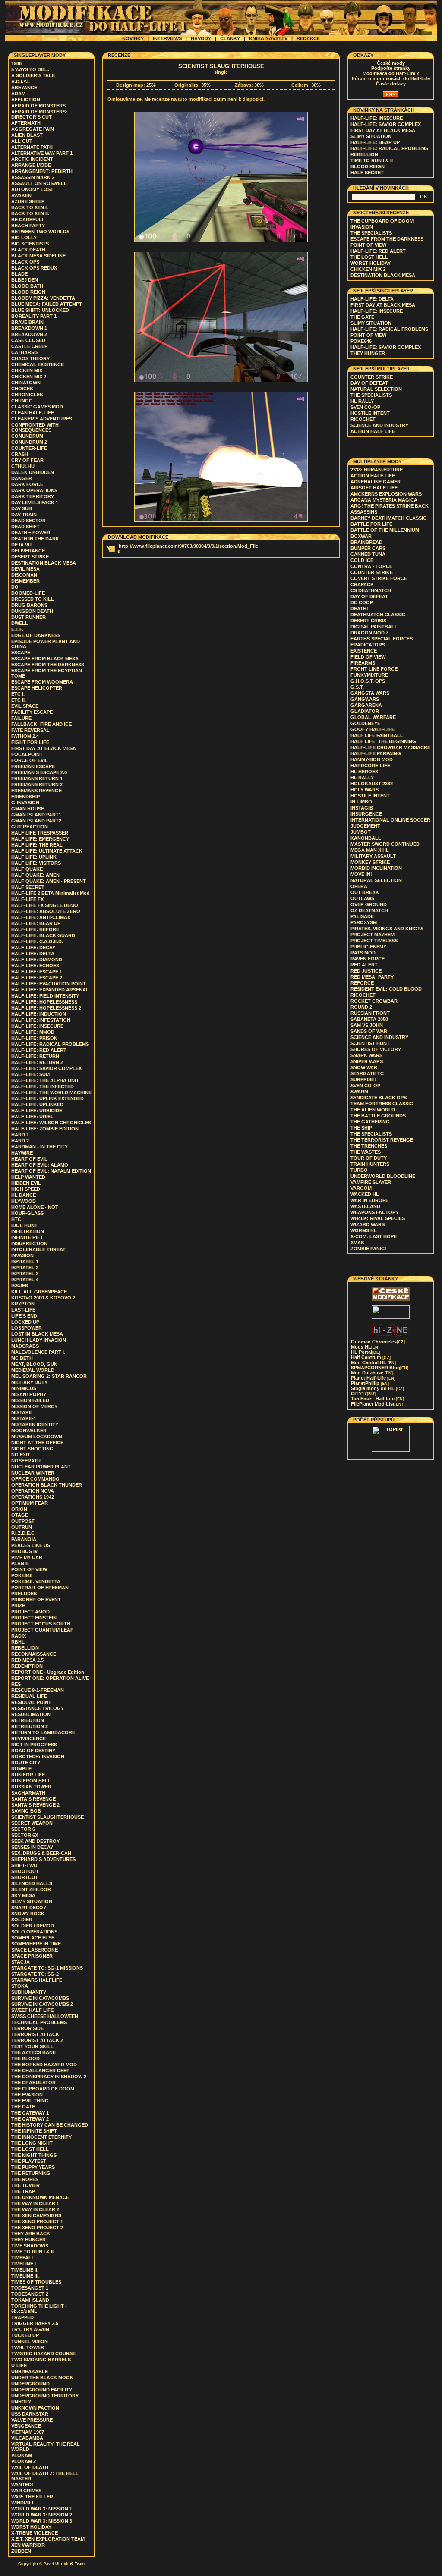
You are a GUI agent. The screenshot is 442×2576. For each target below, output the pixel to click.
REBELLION (25, 1648)
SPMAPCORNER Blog (380, 1368)
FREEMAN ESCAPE (33, 766)
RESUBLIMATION (31, 1714)
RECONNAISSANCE (34, 1654)
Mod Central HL (373, 1362)
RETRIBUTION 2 (30, 1726)
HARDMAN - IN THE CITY (39, 1147)
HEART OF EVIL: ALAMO (40, 1165)
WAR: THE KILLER (32, 2497)
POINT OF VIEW (29, 1569)
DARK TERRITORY (33, 496)
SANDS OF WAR (369, 1031)
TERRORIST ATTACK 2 (37, 2040)
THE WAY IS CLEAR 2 (35, 2209)
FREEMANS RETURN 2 (37, 784)
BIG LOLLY (24, 238)
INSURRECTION (29, 1243)
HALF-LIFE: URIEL (32, 1117)
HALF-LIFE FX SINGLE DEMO (45, 905)
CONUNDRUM (27, 436)
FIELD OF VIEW (368, 657)
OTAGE (20, 1515)
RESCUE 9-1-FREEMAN (38, 1690)
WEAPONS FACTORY (375, 1212)
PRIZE (18, 1606)
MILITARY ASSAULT (373, 856)
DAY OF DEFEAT (369, 383)
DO (15, 587)
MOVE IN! (361, 874)
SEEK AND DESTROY (35, 1841)
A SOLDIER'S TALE (33, 75)
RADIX (19, 1636)
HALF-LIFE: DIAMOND (37, 960)
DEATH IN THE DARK (35, 539)
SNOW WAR (364, 1067)
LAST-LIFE (23, 1310)
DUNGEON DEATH (32, 611)
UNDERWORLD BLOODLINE (383, 1176)
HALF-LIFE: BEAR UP (36, 923)
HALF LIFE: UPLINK (34, 857)
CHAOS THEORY (30, 358)
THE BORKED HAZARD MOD (44, 2065)
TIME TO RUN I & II (32, 2252)
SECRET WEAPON (32, 1823)
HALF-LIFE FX (27, 899)
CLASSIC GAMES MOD (37, 407)
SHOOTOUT (25, 1871)
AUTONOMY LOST (32, 189)
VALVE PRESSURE (32, 2420)
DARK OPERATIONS (34, 490)
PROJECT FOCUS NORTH (41, 1624)
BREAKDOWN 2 (29, 334)
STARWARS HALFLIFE (37, 1980)
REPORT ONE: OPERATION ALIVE (50, 1678)
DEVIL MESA (25, 569)
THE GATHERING (370, 1122)
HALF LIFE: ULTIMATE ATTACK (47, 851)
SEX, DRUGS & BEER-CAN (41, 1853)
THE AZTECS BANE (33, 2052)
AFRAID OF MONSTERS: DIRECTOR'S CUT (39, 114)
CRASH (20, 454)
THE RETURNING (31, 2173)
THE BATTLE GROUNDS (378, 1116)
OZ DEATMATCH (369, 910)
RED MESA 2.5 (27, 1660)
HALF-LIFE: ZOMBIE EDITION (45, 1129)
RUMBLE (21, 1769)
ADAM (18, 94)
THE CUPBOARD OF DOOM (43, 2089)
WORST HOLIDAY (31, 2527)
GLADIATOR (365, 711)
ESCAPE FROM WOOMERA (42, 682)
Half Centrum (371, 1357)
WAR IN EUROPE (369, 1200)
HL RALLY (362, 401)
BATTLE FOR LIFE (371, 524)
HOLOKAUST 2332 (372, 784)
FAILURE (21, 718)
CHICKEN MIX (27, 370)
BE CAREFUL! (27, 220)
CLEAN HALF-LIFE (33, 413)
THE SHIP (361, 1128)
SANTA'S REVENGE (33, 1799)
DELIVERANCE (28, 551)
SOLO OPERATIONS (34, 1932)
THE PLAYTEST (29, 2161)
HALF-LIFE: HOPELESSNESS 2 (46, 1008)
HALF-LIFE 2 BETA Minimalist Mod (51, 893)
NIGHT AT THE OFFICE (37, 1443)
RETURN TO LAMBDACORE (43, 1732)
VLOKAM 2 (24, 2461)
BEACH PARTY (28, 226)
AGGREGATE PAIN (33, 129)
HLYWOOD (24, 1201)
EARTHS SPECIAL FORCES (382, 639)
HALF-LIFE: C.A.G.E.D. (37, 941)
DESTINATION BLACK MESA (44, 563)
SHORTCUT (25, 1877)
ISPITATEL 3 (25, 1274)
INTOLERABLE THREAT (38, 1249)
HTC (16, 1219)
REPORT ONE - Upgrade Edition (48, 1672)
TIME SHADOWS (30, 2246)
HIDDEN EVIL (26, 1183)
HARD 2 (20, 1141)
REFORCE (362, 983)
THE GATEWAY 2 (30, 2119)
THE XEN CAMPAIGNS (36, 2215)
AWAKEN (21, 195)
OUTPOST (23, 1521)
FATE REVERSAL (30, 730)
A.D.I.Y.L (21, 82)
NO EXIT (21, 1455)
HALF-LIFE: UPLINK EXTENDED (47, 1098)
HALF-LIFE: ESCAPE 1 (37, 972)
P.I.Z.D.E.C (23, 1533)
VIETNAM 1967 (28, 2432)
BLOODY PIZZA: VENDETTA (43, 298)
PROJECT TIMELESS (374, 941)
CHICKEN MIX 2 (29, 377)
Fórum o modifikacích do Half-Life (391, 78)
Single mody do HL (377, 1388)
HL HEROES (364, 772)
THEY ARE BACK (31, 2234)
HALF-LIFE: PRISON (34, 1038)
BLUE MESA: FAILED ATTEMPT (47, 304)
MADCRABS (25, 1346)
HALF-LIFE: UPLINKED (37, 1104)
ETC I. (18, 694)
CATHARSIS (25, 352)
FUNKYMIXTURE (369, 675)
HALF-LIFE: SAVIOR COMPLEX (46, 1068)
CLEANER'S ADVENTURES (42, 419)
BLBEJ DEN (25, 280)
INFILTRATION (28, 1231)
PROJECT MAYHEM (373, 935)
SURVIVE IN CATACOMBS (40, 1998)
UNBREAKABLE (30, 2372)
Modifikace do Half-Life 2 (391, 73)
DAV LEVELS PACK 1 (35, 502)
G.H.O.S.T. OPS (368, 681)
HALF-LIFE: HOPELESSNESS (44, 1002)
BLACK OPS (25, 262)
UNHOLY (21, 2402)
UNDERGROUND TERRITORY (45, 2396)
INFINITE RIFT (27, 1237)
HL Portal (366, 1352)
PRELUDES (24, 1594)
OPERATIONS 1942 (33, 1497)
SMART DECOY (29, 1908)
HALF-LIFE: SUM (30, 1074)
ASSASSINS (364, 512)
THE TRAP (23, 2191)
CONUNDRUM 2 (29, 442)
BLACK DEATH (28, 250)
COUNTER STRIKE (372, 377)
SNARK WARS (366, 1055)
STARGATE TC (367, 1073)
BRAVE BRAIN (27, 322)
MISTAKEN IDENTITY (35, 1424)
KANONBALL (366, 838)
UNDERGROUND (30, 2384)
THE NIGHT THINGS (34, 2155)
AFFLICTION (26, 100)
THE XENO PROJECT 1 (37, 2221)
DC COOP (362, 602)
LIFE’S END (24, 1316)
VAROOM (361, 1188)
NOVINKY (133, 38)
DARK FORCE (27, 484)
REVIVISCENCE (28, 1738)
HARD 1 (20, 1135)
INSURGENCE (366, 814)
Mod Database (372, 1373)
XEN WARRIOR (28, 2545)
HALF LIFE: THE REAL (37, 845)
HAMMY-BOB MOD (372, 759)
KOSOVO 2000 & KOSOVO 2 (43, 1298)
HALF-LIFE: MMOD (33, 1032)
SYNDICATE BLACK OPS (379, 1098)
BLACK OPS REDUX (34, 268)
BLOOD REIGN (28, 292)
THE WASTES (366, 1152)
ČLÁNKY (230, 38)
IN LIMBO (361, 802)
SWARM (359, 1092)
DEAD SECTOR (28, 521)
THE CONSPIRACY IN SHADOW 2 (49, 2077)
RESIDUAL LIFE (29, 1696)
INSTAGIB (362, 808)
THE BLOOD (25, 2058)
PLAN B (20, 1563)
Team (80, 2564)
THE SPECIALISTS (371, 233)
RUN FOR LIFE (28, 1775)
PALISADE (362, 916)
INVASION (22, 1255)
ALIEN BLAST (27, 135)
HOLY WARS (365, 790)
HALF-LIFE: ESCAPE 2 (37, 978)
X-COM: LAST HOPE (374, 1236)
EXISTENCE (364, 651)
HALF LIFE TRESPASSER (40, 833)
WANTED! (22, 2485)
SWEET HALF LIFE (32, 2010)
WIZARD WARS (368, 1224)
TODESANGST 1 (30, 2288)
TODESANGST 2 (30, 2294)
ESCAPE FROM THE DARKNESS (48, 665)
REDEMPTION (27, 1666)
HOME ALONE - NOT (35, 1207)
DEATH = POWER (31, 533)
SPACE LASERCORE (35, 1950)
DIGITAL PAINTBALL (374, 627)
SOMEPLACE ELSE (33, 1938)
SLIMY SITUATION (32, 1901)
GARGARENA (366, 705)
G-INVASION (25, 803)
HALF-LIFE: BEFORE (35, 929)
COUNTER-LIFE (29, 448)
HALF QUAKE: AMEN (35, 875)
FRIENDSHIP (25, 797)
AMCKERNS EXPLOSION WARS (386, 494)
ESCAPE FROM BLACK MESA (45, 659)
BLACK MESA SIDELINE (38, 256)
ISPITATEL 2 (25, 1268)
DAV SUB (22, 508)
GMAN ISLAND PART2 (36, 821)
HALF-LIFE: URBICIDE (37, 1111)
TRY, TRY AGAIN (30, 2329)
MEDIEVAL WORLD (33, 1370)
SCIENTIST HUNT (370, 1043)
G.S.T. (357, 687)
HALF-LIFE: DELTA (33, 954)
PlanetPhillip (370, 1383)
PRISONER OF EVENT (36, 1600)
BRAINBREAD (366, 542)
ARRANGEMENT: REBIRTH (42, 171)
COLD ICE (362, 560)
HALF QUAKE (27, 869)
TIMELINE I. (24, 2264)
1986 (16, 63)
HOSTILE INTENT (370, 413)
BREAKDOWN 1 (29, 328)
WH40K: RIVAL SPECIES (378, 1218)
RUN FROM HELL (31, 1781)
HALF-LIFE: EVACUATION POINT (49, 984)
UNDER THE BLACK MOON (42, 2378)
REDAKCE (308, 38)
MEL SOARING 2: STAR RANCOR (49, 1376)
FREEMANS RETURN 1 (37, 778)
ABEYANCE (24, 88)
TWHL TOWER (28, 2347)
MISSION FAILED (30, 1400)
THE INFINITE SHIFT (34, 2131)
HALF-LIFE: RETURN (35, 1056)
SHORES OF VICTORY (376, 1049)
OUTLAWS (362, 898)
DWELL (20, 623)
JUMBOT (361, 832)
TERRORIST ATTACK (35, 2034)
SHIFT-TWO (24, 1865)
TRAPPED (22, 2317)
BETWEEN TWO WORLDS (40, 232)
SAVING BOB (26, 1811)
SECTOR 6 (23, 1829)
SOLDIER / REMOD (33, 1926)
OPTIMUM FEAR (30, 1503)
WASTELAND (365, 1206)
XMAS (357, 1243)
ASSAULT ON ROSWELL (39, 183)
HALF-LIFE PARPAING (376, 753)
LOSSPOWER (27, 1328)
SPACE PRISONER (32, 1956)
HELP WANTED (28, 1177)
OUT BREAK (365, 892)
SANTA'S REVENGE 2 (35, 1805)
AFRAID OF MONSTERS (38, 106)
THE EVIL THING (30, 2101)
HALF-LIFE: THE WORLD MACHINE (51, 1092)
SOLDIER (22, 1920)
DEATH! (359, 609)
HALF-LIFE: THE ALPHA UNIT (45, 1080)
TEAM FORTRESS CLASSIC (382, 1104)
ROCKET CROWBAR (374, 1001)
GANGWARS (365, 699)
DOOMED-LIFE (28, 593)
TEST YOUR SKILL (32, 2046)
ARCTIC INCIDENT (32, 159)
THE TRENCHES (369, 1146)
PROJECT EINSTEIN (34, 1618)
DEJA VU (21, 545)
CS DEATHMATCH (371, 590)
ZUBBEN (21, 2551)
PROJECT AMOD (30, 1612)
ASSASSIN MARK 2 (33, 177)
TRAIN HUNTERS (370, 1164)
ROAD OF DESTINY (33, 1751)
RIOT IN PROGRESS (34, 1745)
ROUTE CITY (26, 1763)
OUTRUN (22, 1527)
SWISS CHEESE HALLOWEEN (45, 2016)
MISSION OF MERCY (34, 1406)
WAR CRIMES (26, 2491)
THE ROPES (25, 2179)
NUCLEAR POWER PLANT (41, 1467)
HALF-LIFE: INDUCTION (39, 1014)
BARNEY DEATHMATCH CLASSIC (388, 518)
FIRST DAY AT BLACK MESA (44, 748)
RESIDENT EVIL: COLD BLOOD (386, 989)
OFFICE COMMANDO (35, 1479)
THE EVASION (27, 2095)
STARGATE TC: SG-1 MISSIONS (47, 1968)
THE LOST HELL (30, 2149)
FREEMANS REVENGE (36, 791)
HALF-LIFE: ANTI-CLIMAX (41, 917)
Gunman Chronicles (378, 1342)
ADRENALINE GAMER (376, 482)
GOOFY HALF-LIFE (373, 729)
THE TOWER (25, 2185)
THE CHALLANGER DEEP (40, 2071)
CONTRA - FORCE (371, 566)
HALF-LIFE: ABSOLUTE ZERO (46, 911)
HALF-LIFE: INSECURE (37, 1026)
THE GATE (23, 2107)
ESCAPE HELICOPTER (37, 688)
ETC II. (19, 700)
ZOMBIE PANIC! (368, 1249)
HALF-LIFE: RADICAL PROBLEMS (50, 1044)
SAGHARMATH (28, 1793)
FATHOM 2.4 (25, 736)
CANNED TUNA (368, 554)
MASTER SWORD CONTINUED (385, 844)
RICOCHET (363, 419)
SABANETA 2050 (369, 1019)
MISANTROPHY (29, 1394)
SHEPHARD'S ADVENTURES (43, 1859)
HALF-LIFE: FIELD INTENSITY (45, 996)
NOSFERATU (26, 1461)
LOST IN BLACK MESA (37, 1334)
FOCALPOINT (27, 754)
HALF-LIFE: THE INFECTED (43, 1086)
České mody (391, 63)
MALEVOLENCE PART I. (38, 1352)
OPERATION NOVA (33, 1491)
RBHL (18, 1642)
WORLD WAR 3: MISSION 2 (42, 2515)
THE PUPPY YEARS (33, 2167)
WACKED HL (365, 1194)
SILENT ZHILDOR (31, 1889)
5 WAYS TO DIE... (30, 69)
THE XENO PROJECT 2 (37, 2228)
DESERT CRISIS (368, 621)
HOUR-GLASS (27, 1213)
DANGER (22, 478)
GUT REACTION (30, 827)
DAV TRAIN (24, 515)
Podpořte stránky (391, 68)
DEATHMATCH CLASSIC (378, 615)
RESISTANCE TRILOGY (38, 1708)
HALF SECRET (28, 887)
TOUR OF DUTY (369, 1158)
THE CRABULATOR (33, 2083)
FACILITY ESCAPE (32, 712)
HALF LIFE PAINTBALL (377, 735)
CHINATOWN (26, 383)
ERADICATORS (368, 645)
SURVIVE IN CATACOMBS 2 (42, 2004)
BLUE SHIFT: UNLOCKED (40, 310)
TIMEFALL (23, 2258)
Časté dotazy (391, 84)
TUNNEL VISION (30, 2341)
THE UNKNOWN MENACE (40, 2197)
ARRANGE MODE (31, 165)
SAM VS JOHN (367, 1025)
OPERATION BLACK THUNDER (47, 1485)
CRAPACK (362, 584)
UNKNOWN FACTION (35, 2408)
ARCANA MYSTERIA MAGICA (384, 500)
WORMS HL (364, 1230)
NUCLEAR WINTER (33, 1473)
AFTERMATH (26, 123)
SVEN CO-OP (365, 407)
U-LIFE (19, 2366)
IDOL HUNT (24, 1225)
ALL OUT (22, 141)
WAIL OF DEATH (30, 2467)
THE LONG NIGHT (32, 2143)
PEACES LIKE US (31, 1545)
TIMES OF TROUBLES (36, 2282)
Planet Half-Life (373, 1378)
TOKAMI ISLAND (30, 2300)
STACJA (21, 1962)
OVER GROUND (369, 904)
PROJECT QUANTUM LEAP (42, 1630)
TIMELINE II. (25, 2270)
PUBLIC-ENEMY (368, 947)
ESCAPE (21, 653)
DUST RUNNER (28, 617)
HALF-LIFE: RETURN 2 (37, 1062)
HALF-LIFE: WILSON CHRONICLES (51, 1123)
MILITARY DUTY (29, 1382)
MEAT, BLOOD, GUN (34, 1364)
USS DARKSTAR (30, 2414)
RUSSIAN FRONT (370, 1013)
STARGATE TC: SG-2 (35, 1974)
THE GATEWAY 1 (30, 2113)
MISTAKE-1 (24, 1418)
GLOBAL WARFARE (373, 717)
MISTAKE (22, 1412)
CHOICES (22, 389)
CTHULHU (23, 466)
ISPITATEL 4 (25, 1280)
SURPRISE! (363, 1079)
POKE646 (22, 1575)
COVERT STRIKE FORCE (379, 578)
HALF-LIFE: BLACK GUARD (43, 935)
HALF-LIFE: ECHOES (35, 966)
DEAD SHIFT (25, 527)
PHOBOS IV (24, 1551)
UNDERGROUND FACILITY (42, 2390)
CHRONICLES (27, 395)
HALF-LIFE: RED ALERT (39, 1050)
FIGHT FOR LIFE (30, 742)
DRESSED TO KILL (33, 599)
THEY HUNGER (28, 2240)
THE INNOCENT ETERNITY (41, 2137)
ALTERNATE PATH (32, 147)
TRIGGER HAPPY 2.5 (35, 2323)
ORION (19, 1509)
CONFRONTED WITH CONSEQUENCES (35, 427)
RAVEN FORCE (368, 959)
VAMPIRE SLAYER (371, 1182)
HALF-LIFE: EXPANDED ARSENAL (50, 990)
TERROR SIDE (27, 2028)
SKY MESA (23, 1895)
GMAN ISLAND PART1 (36, 815)
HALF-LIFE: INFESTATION (41, 1020)
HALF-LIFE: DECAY (33, 948)
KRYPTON (23, 1304)
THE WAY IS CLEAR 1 (35, 2203)
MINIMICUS (24, 1388)
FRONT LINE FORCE (374, 669)
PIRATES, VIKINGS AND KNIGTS (387, 929)
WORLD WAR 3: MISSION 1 (42, 2509)
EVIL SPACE (25, 706)
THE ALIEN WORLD (373, 1110)
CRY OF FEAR (27, 460)
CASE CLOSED (28, 340)
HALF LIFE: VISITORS (36, 863)
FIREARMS (363, 663)
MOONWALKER (29, 1431)
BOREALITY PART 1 (34, 316)
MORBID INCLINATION (376, 868)
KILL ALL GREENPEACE (39, 1292)
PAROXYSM (364, 922)
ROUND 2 (361, 1007)
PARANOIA (24, 1539)
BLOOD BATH (27, 286)
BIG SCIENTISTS (30, 244)
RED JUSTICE (366, 971)
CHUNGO (22, 401)
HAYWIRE (22, 1153)
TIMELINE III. (25, 2276)
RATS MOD (363, 953)
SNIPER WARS (367, 1061)
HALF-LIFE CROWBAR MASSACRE (390, 747)
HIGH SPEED (26, 1189)
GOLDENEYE (365, 723)
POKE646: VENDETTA (36, 1581)
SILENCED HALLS (32, 1883)
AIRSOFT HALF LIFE (374, 488)
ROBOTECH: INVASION (38, 1757)
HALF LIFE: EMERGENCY (40, 839)
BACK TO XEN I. (30, 207)
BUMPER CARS (368, 548)
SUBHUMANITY (29, 1992)
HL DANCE (24, 1195)
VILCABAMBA (27, 2438)
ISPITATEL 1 (25, 1261)
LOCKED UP (25, 1322)
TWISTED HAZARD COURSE (43, 2353)
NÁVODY (201, 38)
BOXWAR (361, 536)
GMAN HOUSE (28, 809)
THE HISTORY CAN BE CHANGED (50, 2125)
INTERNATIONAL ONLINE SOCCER (390, 820)
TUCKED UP (25, 2335)
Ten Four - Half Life (377, 1399)
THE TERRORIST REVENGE (382, 1140)
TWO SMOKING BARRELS (41, 2360)
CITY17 (363, 1393)
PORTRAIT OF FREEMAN (40, 1588)
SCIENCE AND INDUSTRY (379, 425)
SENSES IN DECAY (32, 1847)
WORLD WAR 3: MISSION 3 (42, 2521)
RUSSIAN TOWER (31, 1787)
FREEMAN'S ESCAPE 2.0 (39, 772)
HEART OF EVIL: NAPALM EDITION (51, 1171)
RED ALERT (364, 965)
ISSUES (20, 1286)
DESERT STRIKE (30, 557)
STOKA (20, 1986)
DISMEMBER (25, 581)
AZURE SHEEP (28, 201)
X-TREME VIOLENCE (35, 2533)
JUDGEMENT (365, 826)
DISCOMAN (24, 575)
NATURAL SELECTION (376, 389)
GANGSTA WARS (370, 693)
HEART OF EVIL (29, 1159)
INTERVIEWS (167, 38)
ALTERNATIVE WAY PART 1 (42, 153)
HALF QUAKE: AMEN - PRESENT (49, 881)
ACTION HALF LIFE (373, 431)
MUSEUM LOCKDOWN (37, 1437)
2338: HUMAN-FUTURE (377, 470)
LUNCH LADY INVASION (39, 1340)
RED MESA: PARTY (372, 977)
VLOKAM (22, 2455)
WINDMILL (23, 2503)
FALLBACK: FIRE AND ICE (41, 724)
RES (16, 1684)
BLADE (19, 274)
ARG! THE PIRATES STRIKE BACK (390, 506)
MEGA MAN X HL (370, 850)
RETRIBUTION (28, 1720)
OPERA (359, 886)
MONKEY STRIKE (370, 862)
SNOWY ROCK (28, 1914)
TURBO (359, 1170)
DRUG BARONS (29, 605)
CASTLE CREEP (29, 346)
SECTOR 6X (25, 1835)
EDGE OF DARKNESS (36, 635)
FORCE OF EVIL (30, 760)
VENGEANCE (26, 2426)
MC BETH (22, 1358)
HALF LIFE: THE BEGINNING (383, 741)
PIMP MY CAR (27, 1557)
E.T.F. (17, 629)
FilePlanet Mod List (377, 1404)
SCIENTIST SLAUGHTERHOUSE (47, 1817)
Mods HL (365, 1347)
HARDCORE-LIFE (370, 766)
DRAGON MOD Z (370, 633)
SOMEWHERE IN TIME (36, 1944)
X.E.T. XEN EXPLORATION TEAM (48, 2539)
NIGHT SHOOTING (32, 1449)
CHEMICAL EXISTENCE (38, 364)
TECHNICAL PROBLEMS (39, 2022)
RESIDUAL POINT (31, 1702)
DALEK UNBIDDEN (33, 472)
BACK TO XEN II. (30, 213)
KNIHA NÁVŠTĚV (268, 38)
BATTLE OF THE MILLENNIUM (385, 530)
